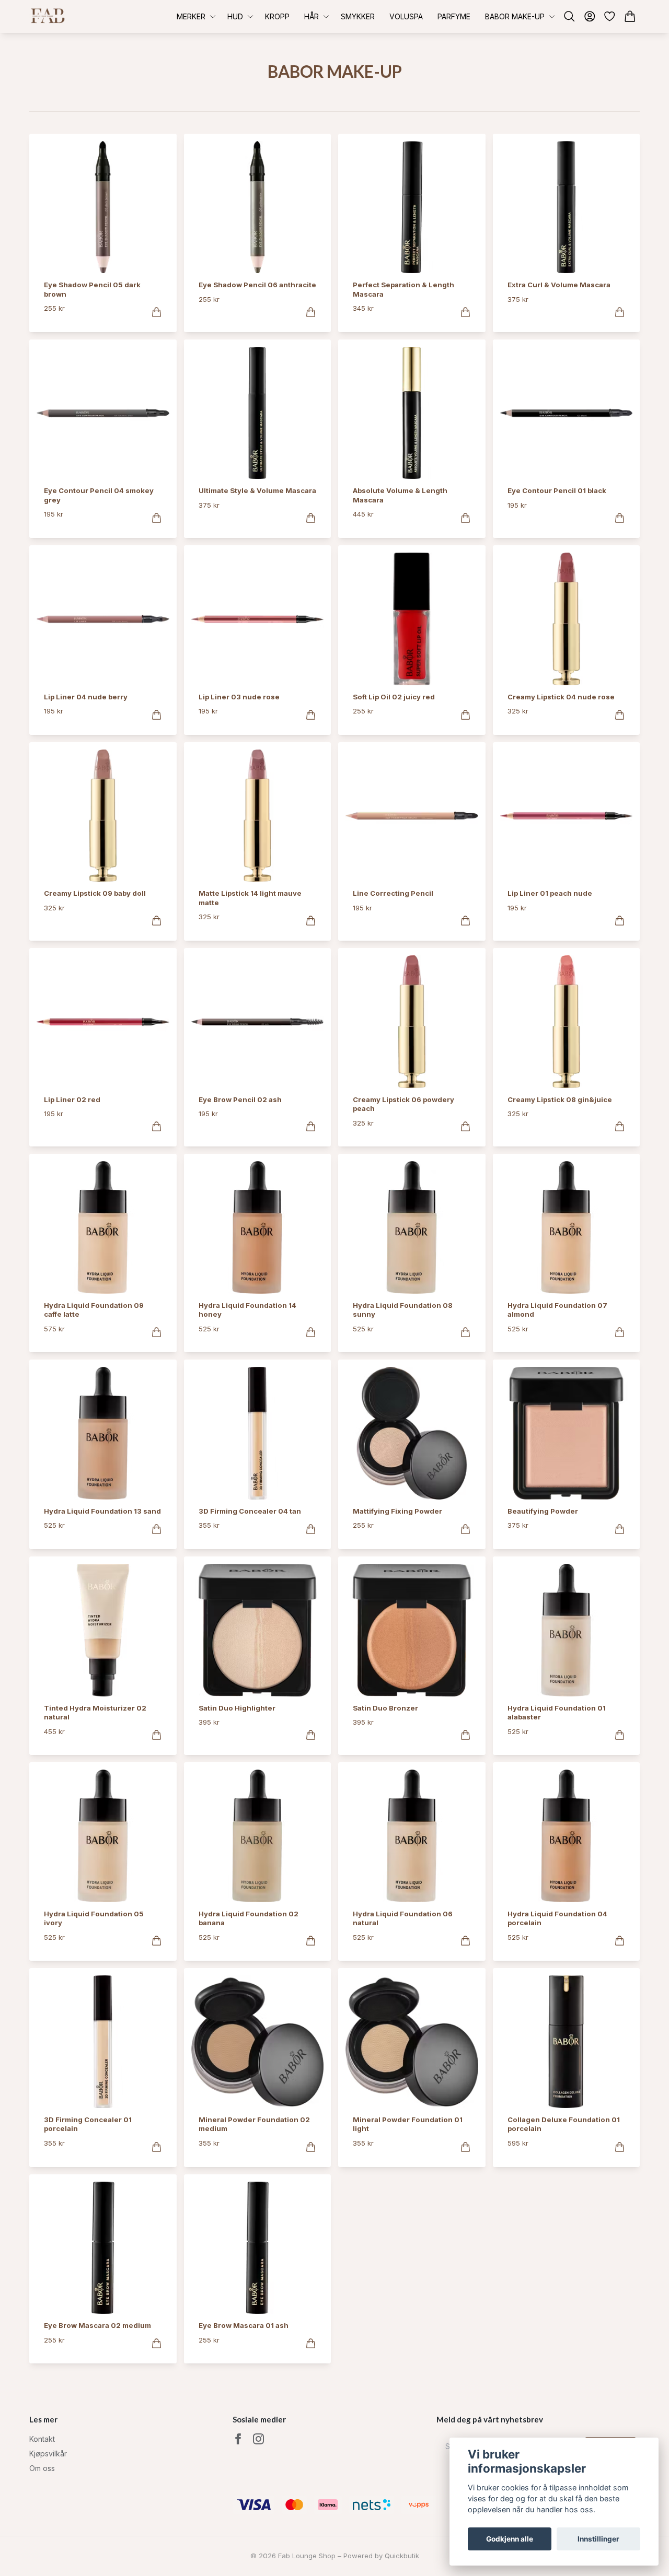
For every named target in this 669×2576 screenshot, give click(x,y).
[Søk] (569, 16)
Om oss (42, 2468)
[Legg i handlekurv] (157, 312)
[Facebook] (238, 2439)
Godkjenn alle (510, 2539)
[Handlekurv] (630, 16)
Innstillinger (598, 2539)
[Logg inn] (590, 16)
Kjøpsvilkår (48, 2454)
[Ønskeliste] (610, 16)
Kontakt (42, 2439)
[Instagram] (258, 2439)
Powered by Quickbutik (381, 2556)
